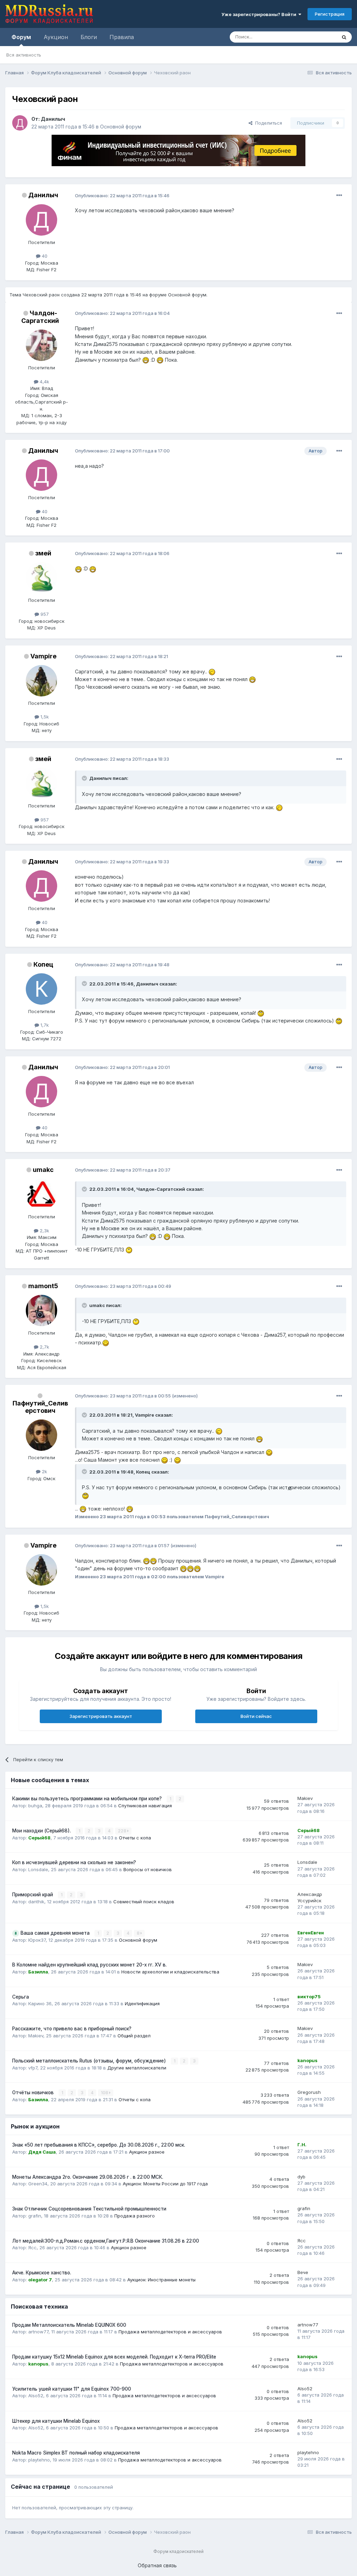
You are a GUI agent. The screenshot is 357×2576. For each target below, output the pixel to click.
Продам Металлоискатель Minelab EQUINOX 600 (69, 2325)
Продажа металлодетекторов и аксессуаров (170, 2332)
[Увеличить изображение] (146, 360)
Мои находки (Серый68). (42, 1831)
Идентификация (142, 2003)
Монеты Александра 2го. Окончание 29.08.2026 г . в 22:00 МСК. (88, 2177)
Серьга (21, 1997)
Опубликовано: (122, 195)
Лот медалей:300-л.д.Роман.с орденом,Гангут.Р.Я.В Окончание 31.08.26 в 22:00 (106, 2241)
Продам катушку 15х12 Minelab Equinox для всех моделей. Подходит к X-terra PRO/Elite (114, 2357)
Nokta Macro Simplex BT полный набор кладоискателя (76, 2453)
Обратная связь (157, 2565)
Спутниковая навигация (145, 1806)
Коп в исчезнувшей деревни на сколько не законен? (74, 1862)
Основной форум (121, 127)
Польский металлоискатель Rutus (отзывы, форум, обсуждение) (90, 2061)
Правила (122, 37)
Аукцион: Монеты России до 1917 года (165, 2184)
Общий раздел (134, 2036)
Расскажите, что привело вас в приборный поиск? (72, 2029)
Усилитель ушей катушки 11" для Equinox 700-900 (72, 2389)
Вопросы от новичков (148, 1869)
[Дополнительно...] (339, 195)
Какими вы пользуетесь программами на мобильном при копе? (88, 1799)
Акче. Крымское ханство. (42, 2273)
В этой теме (315, 37)
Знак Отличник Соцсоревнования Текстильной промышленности (89, 2209)
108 (105, 2093)
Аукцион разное (147, 2152)
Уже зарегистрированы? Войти (260, 14)
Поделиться (267, 123)
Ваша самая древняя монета (56, 1933)
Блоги (89, 37)
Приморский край (33, 1895)
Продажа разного (135, 2216)
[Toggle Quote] (85, 778)
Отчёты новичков (34, 2092)
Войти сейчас (256, 1716)
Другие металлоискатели (137, 2068)
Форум (21, 37)
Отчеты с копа (135, 1838)
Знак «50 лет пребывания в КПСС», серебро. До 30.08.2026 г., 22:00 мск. (99, 2145)
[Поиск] (344, 37)
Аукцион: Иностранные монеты (161, 2280)
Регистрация (330, 14)
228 (123, 1831)
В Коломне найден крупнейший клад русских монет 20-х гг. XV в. (89, 1965)
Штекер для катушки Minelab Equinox (56, 2421)
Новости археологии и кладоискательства (170, 1972)
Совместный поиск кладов (144, 1902)
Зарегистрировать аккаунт (101, 1716)
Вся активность (24, 55)
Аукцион (56, 37)
